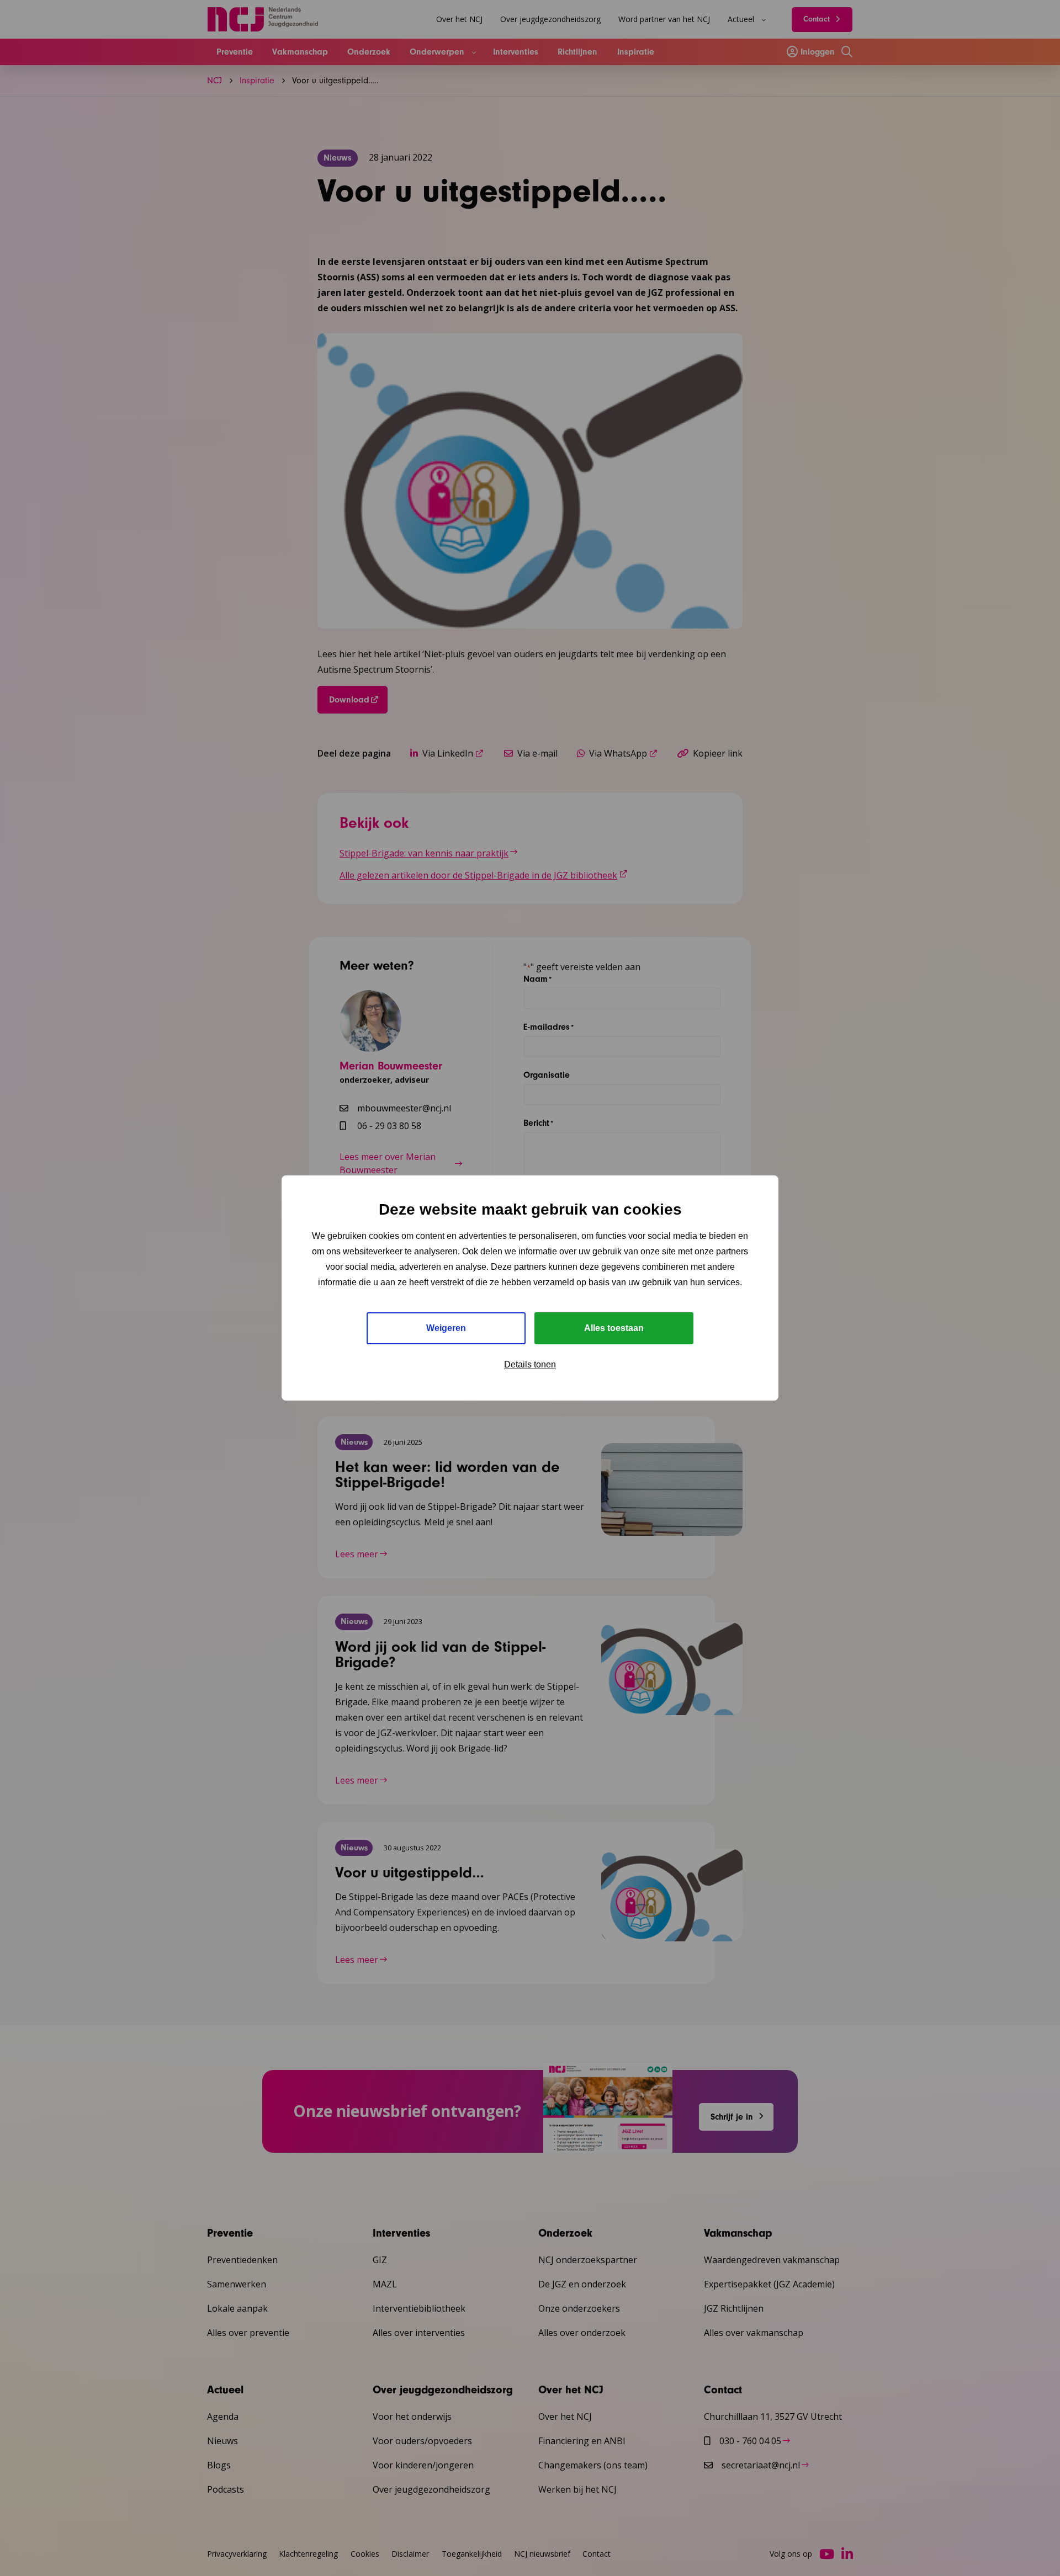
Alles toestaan (614, 1328)
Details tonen (530, 1364)
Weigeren (446, 1328)
